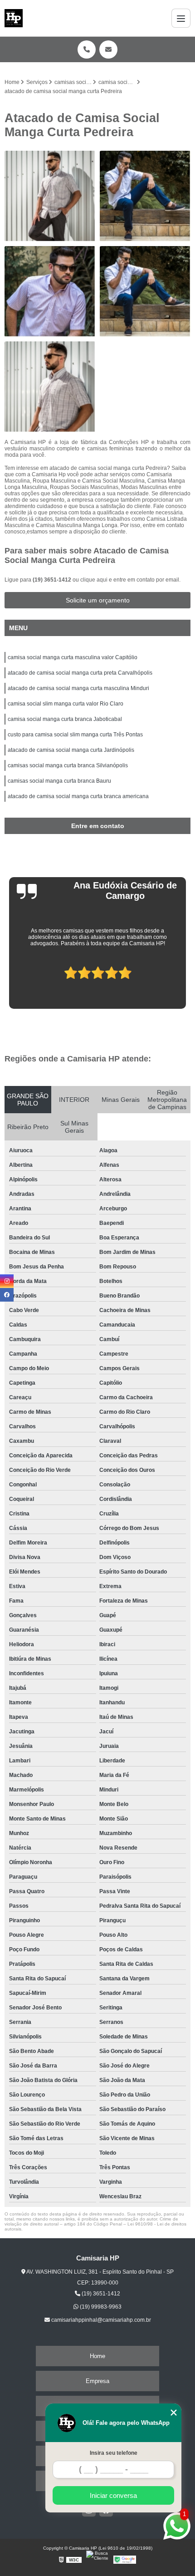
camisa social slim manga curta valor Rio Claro (66, 704)
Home (97, 2356)
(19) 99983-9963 (100, 2307)
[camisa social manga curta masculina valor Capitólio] (50, 196)
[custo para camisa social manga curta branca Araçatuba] (50, 291)
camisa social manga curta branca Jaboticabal (65, 719)
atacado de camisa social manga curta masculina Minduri (78, 688)
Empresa (97, 2381)
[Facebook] (7, 1295)
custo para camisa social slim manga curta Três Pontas (75, 735)
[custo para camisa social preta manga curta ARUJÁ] (145, 291)
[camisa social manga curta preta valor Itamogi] (50, 387)
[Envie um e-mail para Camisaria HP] (108, 49)
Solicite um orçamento (98, 600)
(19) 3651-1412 (53, 580)
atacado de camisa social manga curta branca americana (78, 796)
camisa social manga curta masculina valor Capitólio (73, 657)
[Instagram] (7, 1281)
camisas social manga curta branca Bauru (59, 781)
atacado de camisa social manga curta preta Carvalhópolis (80, 673)
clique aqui (94, 580)
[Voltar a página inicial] (14, 18)
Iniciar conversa (113, 2495)
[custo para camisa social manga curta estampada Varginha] (145, 196)
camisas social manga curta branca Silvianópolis (68, 765)
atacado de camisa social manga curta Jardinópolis (71, 750)
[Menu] (181, 18)
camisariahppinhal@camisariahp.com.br (100, 2320)
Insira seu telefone (114, 2453)
